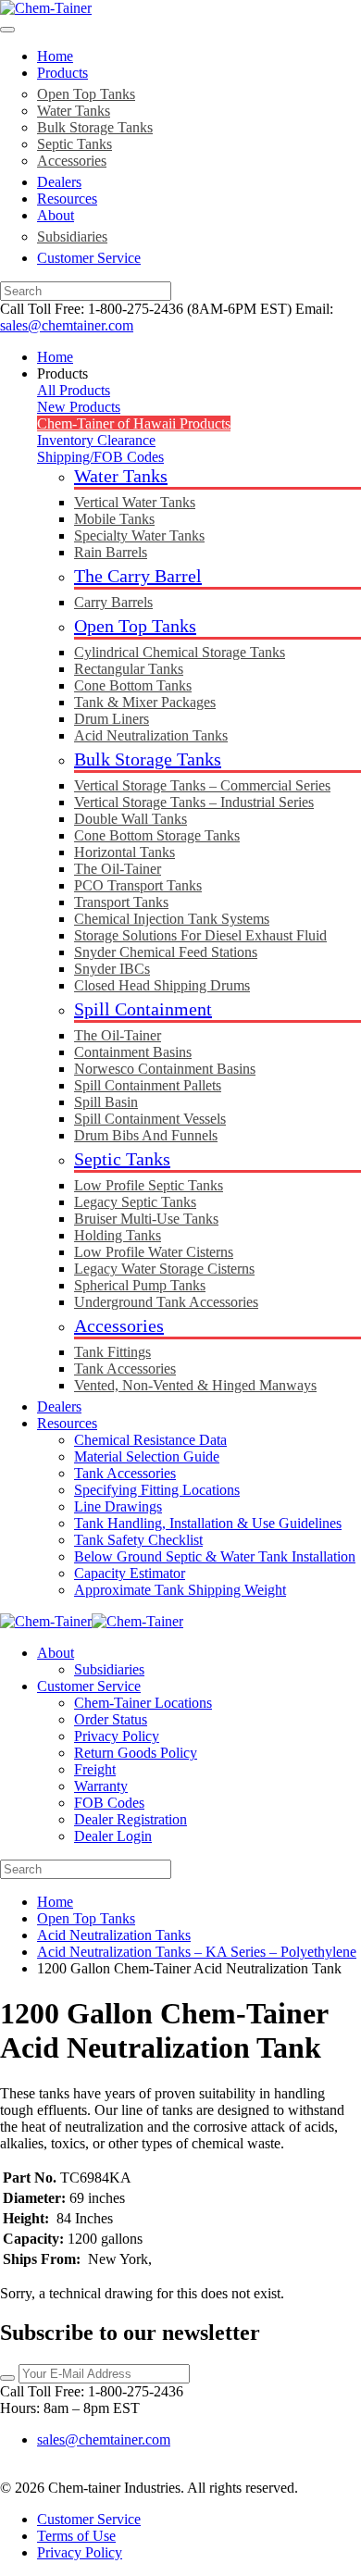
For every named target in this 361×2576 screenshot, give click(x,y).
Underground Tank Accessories (166, 1302)
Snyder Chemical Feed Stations (166, 952)
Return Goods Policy (136, 1753)
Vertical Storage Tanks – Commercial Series (202, 785)
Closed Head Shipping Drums (162, 985)
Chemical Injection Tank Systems (172, 919)
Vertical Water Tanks (135, 502)
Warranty (101, 1786)
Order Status (111, 1719)
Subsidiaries (72, 236)
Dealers (59, 182)
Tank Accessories (125, 1369)
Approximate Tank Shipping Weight (180, 1590)
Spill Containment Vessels (150, 1119)
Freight (95, 1769)
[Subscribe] (7, 2378)
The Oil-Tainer (118, 869)
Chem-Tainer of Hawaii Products (134, 423)
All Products (74, 390)
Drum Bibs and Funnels (146, 1135)
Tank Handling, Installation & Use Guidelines (208, 1523)
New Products (79, 407)
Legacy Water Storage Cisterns (164, 1269)
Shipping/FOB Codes (100, 457)
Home (55, 56)
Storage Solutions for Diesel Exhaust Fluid (200, 935)
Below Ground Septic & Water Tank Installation (215, 1556)
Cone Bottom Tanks (133, 685)
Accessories (72, 161)
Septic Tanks (75, 144)
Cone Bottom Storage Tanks (157, 835)
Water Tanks (74, 111)
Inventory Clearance (96, 440)
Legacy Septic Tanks (135, 1202)
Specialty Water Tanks (139, 535)
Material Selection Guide (147, 1456)
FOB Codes (109, 1803)
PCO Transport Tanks (138, 885)
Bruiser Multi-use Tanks (146, 1219)
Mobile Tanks (114, 519)
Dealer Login (113, 1836)
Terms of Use (76, 2536)
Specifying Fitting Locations (157, 1490)
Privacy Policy (117, 1736)
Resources (67, 199)
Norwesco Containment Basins (165, 1069)
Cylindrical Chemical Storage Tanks (180, 652)
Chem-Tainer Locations (143, 1703)
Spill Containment (143, 1009)
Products (62, 73)
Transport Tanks (121, 902)
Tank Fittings (112, 1352)
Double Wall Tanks (131, 819)
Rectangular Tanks (129, 669)
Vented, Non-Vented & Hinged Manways (195, 1385)
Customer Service (89, 258)
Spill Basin (106, 1102)
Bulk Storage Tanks (95, 127)
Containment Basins (133, 1052)
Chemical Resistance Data (150, 1440)
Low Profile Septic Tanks (149, 1185)
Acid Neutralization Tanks (151, 735)
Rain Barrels (111, 552)
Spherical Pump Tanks (140, 1285)
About (56, 215)
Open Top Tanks (86, 94)
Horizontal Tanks (124, 852)
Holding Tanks (118, 1235)
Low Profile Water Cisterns (154, 1252)
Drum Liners (112, 719)
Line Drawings (118, 1506)
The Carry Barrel (138, 576)
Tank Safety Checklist (138, 1540)
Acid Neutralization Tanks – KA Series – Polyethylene (197, 1952)
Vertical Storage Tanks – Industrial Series (194, 802)
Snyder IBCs (112, 969)
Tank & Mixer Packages (145, 702)
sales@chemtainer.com (67, 325)
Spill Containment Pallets (148, 1085)
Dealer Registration (131, 1819)
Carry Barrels (113, 602)
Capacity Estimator (130, 1573)
